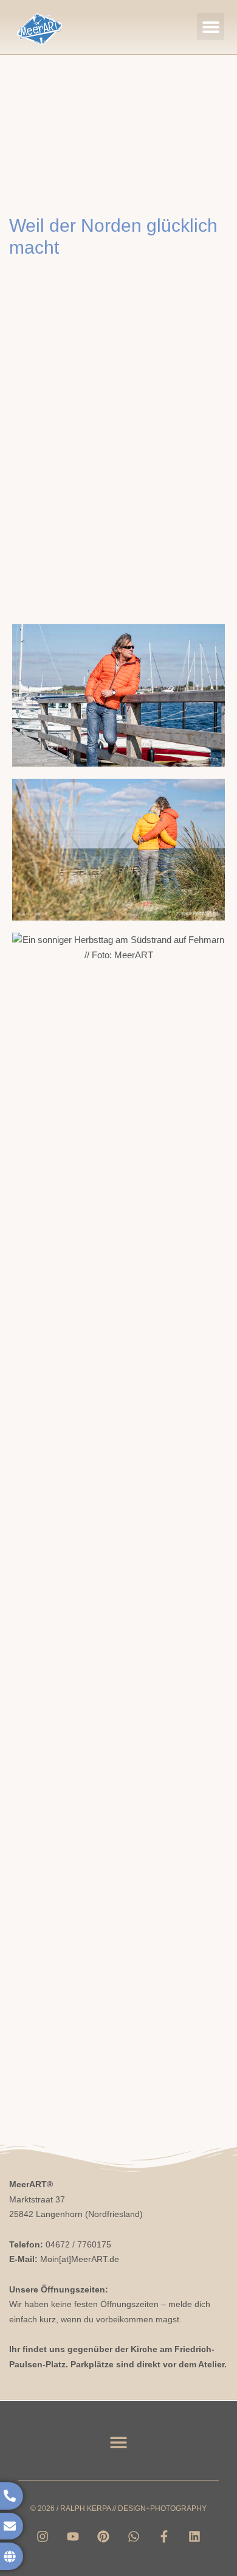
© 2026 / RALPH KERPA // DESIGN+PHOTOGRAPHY (118, 2508)
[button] (211, 26)
